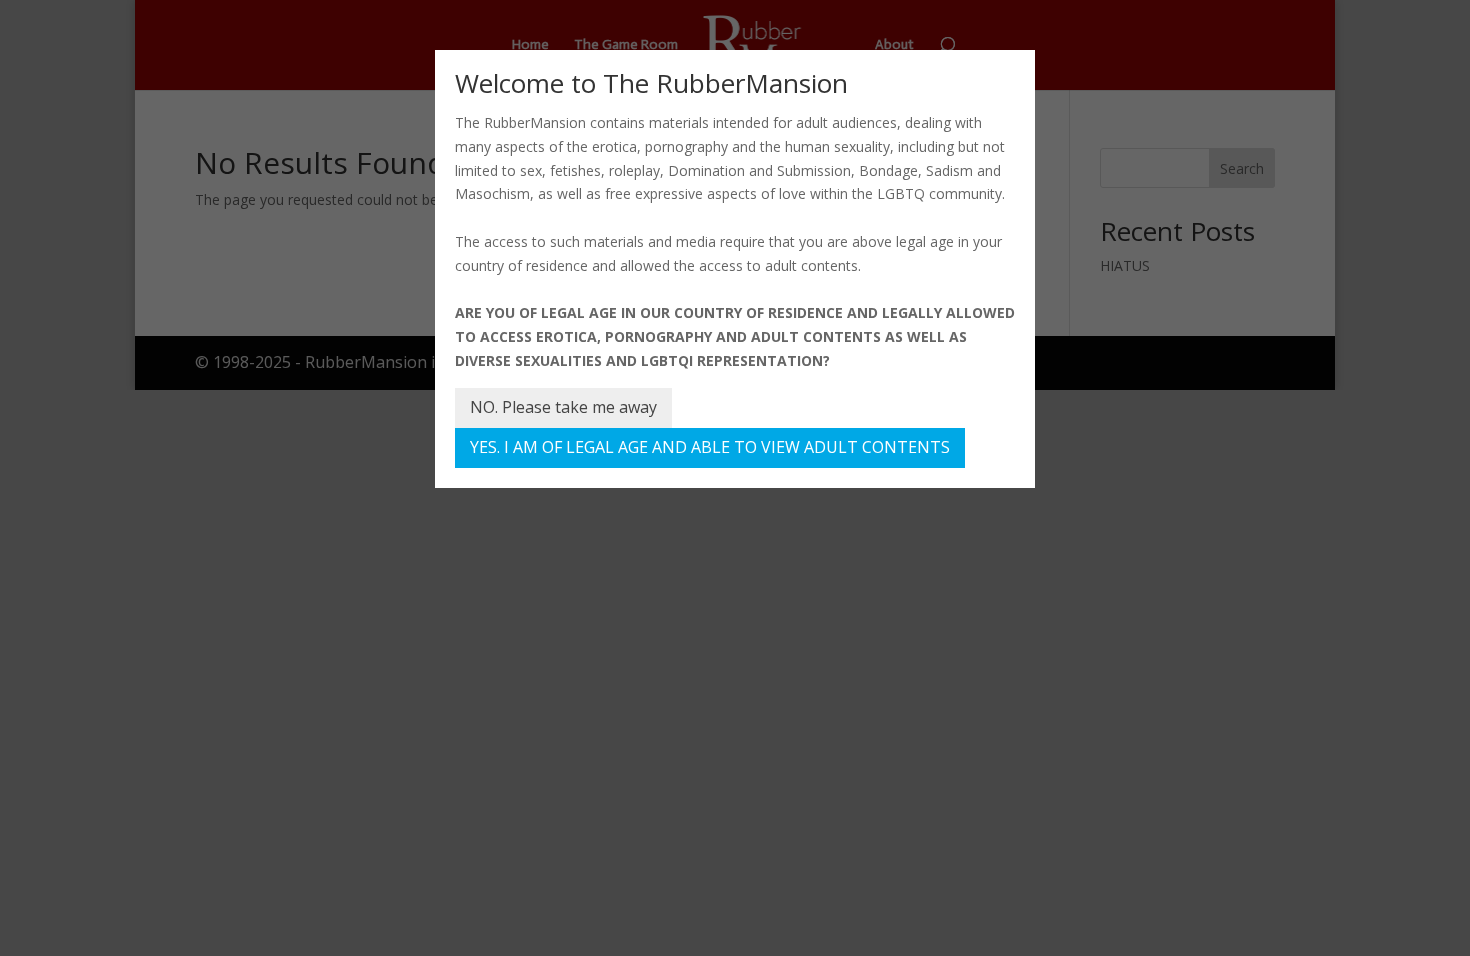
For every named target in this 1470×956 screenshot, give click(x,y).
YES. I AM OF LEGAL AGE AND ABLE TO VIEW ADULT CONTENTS (710, 447)
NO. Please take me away (563, 407)
